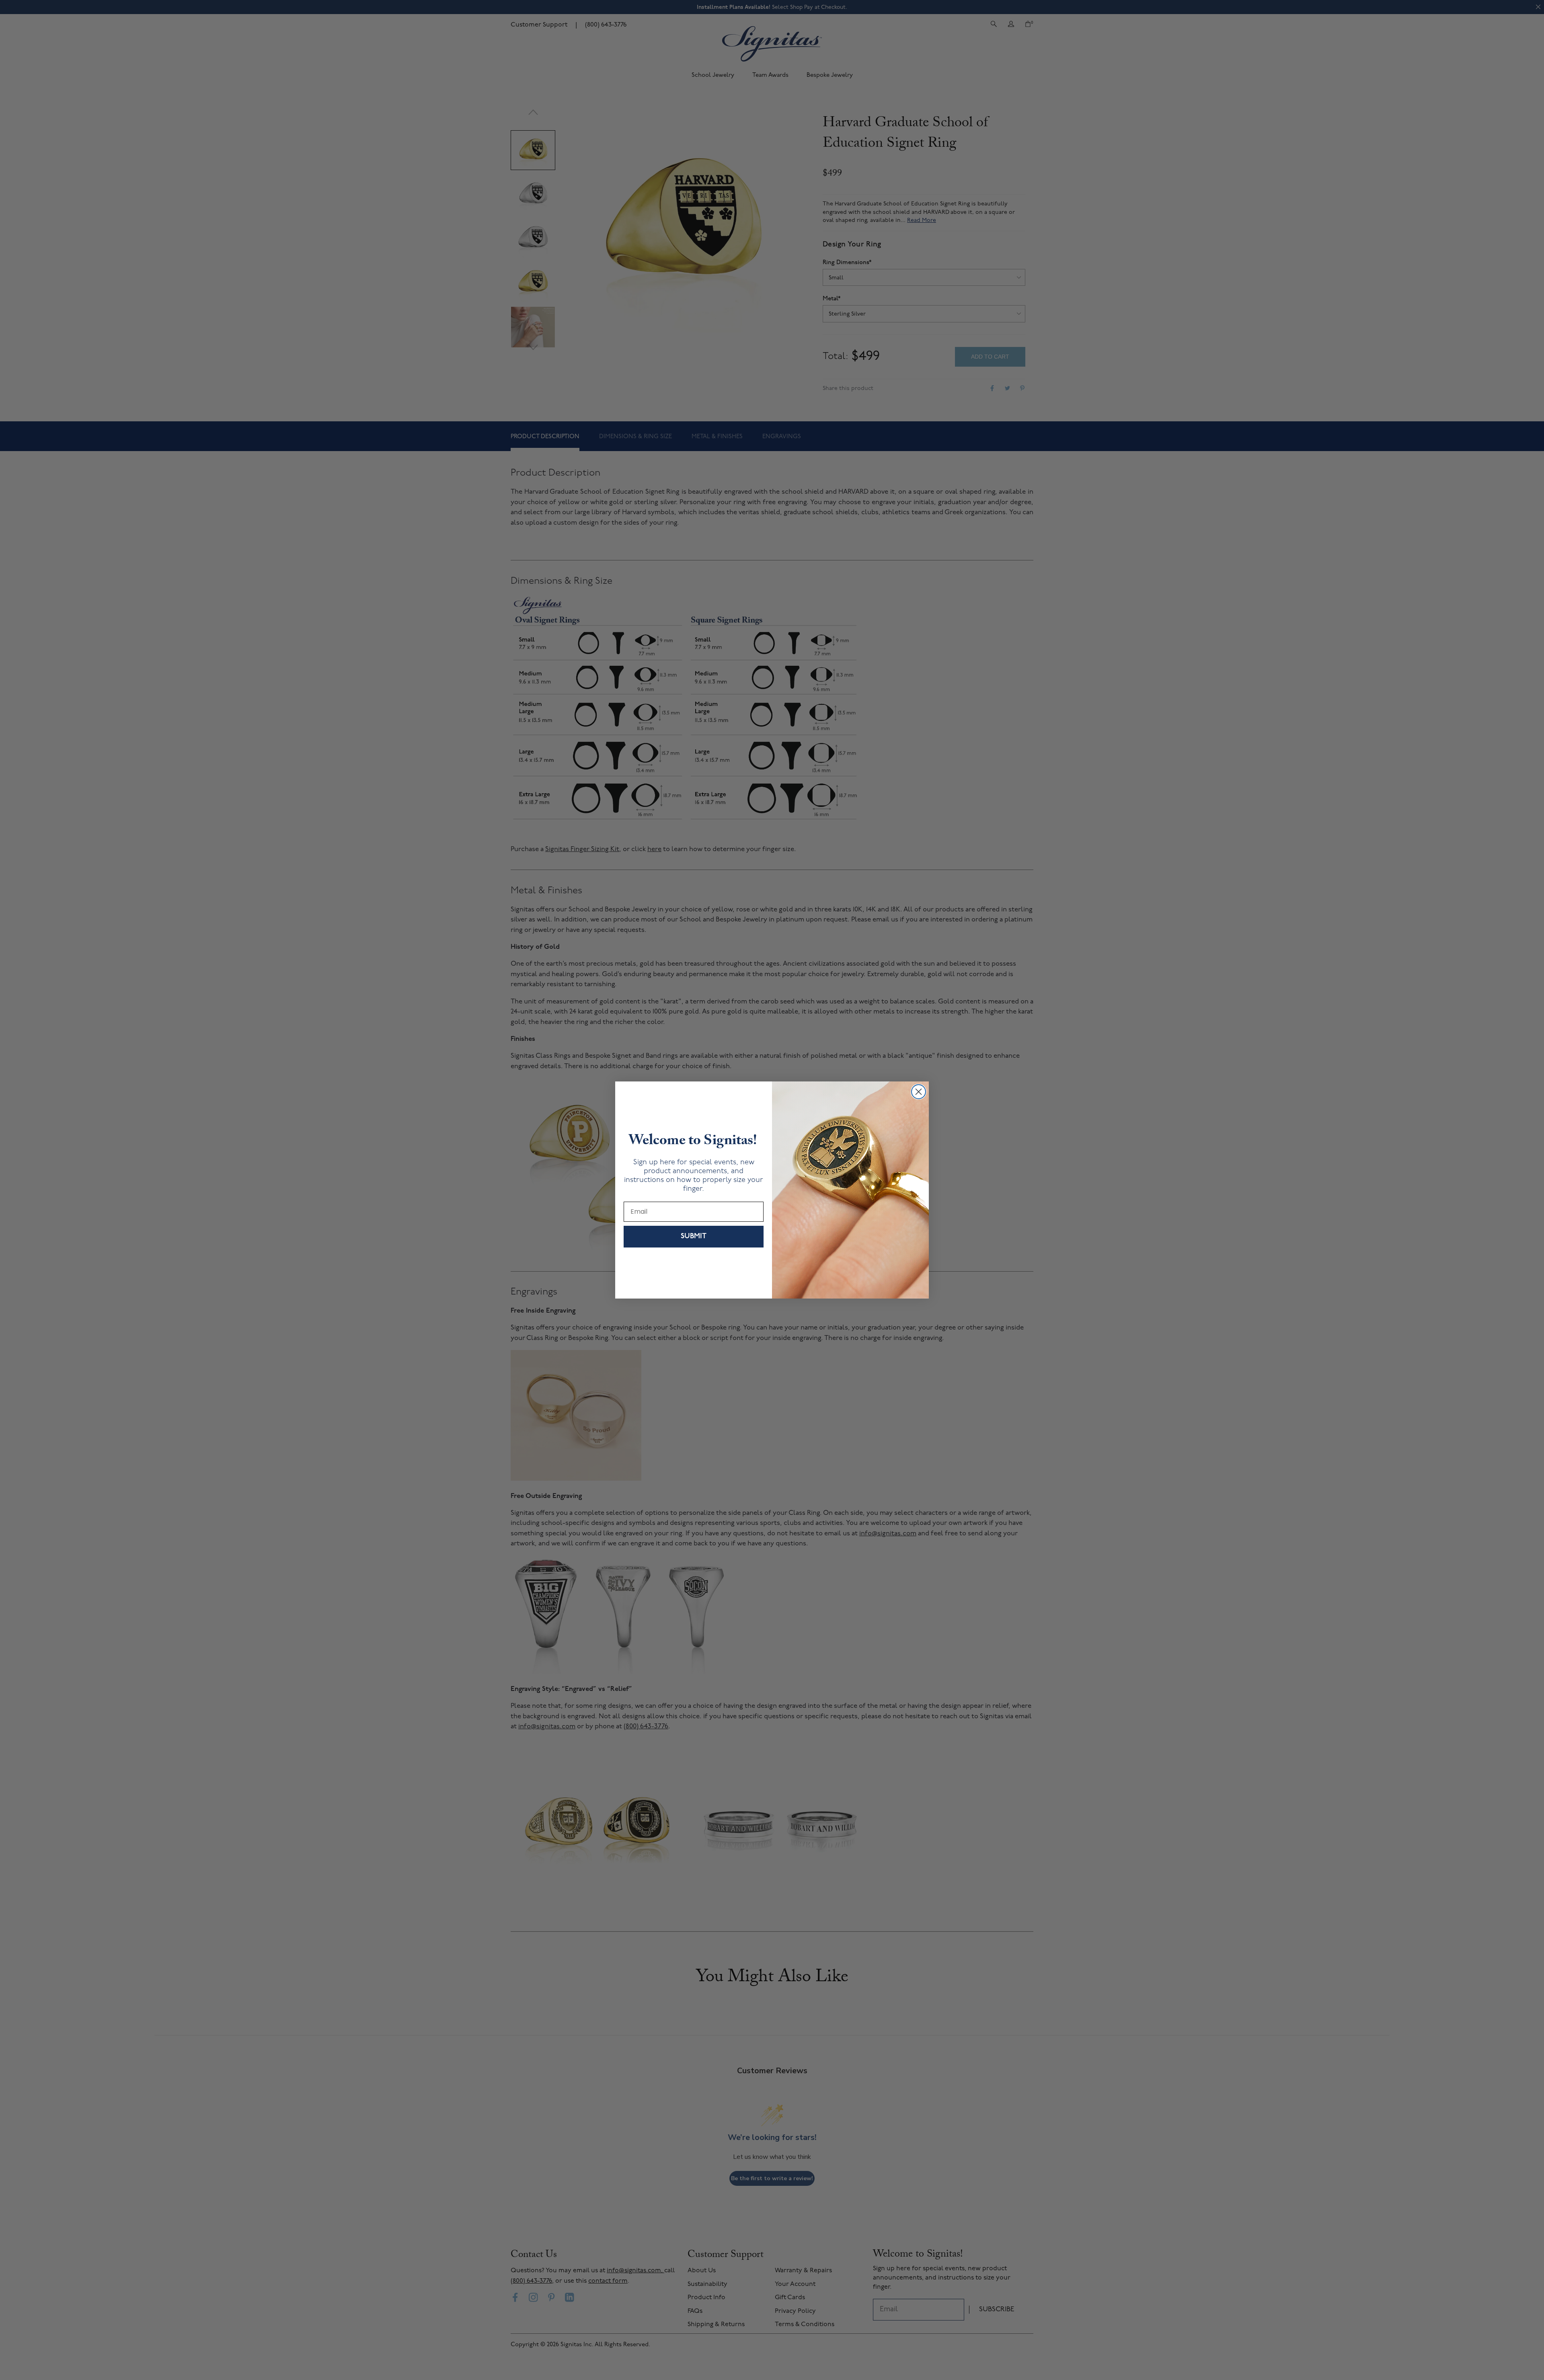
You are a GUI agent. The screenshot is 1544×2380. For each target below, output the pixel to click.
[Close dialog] (919, 1092)
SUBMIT (694, 1237)
